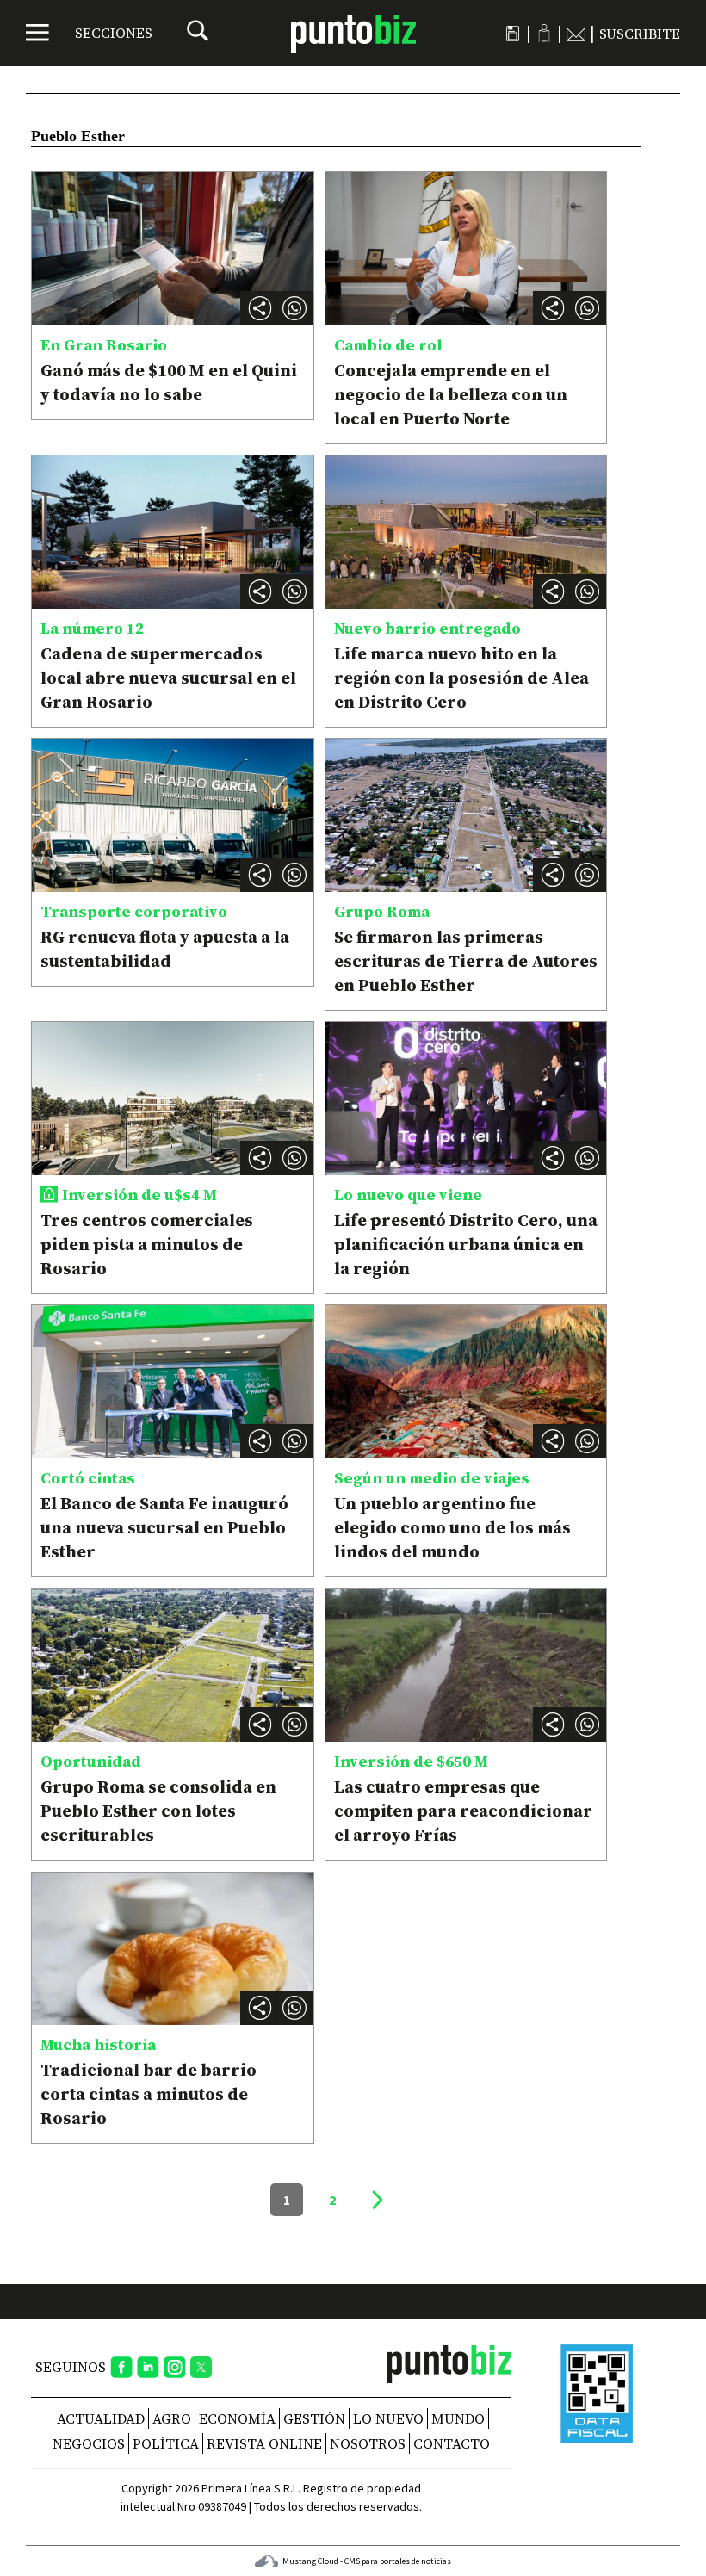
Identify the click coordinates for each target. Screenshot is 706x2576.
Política (166, 2443)
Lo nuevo (388, 2418)
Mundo (458, 2418)
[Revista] (513, 34)
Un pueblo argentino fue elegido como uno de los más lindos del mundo (452, 1527)
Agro (172, 2418)
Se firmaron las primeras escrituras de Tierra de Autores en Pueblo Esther (466, 961)
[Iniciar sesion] (544, 33)
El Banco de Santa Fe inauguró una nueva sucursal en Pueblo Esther (164, 1527)
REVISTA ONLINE (264, 2443)
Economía (237, 2418)
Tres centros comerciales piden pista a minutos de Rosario (147, 1244)
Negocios (89, 2443)
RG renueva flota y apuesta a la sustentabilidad (165, 949)
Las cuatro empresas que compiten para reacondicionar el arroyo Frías (463, 1811)
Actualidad (101, 2418)
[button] (294, 308)
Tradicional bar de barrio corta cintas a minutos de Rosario (149, 2094)
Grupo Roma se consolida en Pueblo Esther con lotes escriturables (158, 1811)
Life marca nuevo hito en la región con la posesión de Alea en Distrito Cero (461, 678)
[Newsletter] (576, 34)
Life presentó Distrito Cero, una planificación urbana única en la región (466, 1244)
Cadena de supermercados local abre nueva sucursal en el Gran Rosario (168, 678)
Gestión (314, 2418)
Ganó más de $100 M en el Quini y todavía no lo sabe (169, 382)
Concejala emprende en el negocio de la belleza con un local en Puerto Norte (451, 394)
